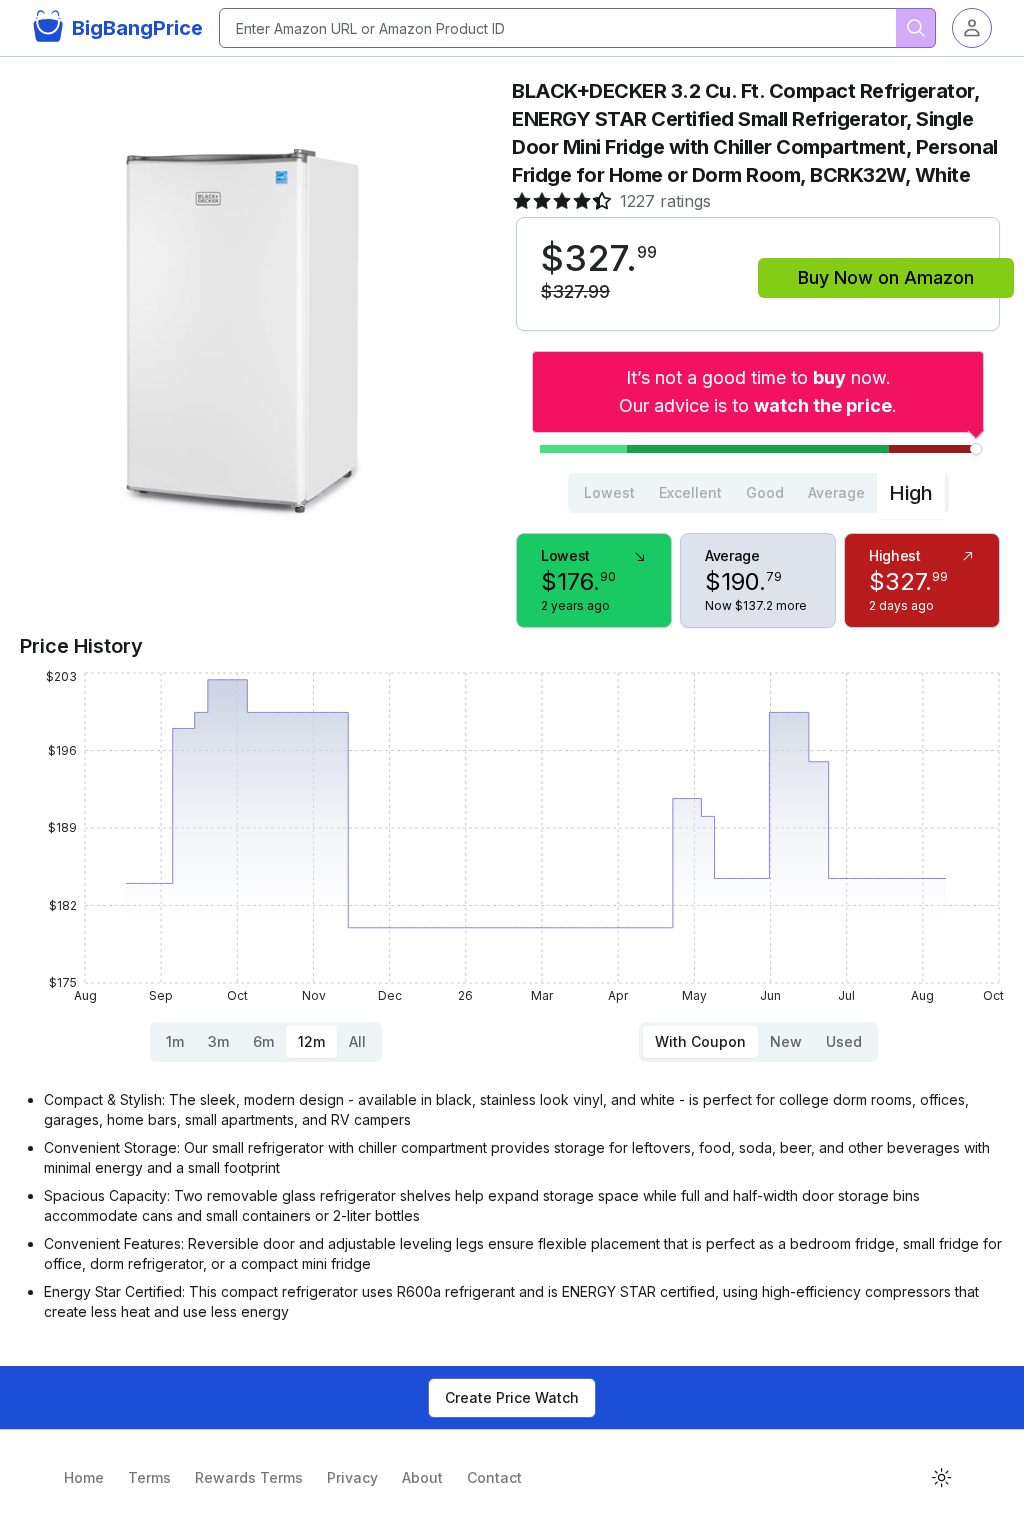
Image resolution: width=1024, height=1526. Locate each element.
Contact (494, 1477)
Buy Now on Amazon (886, 277)
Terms (149, 1477)
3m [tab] (218, 1041)
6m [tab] (263, 1041)
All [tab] (357, 1041)
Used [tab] (844, 1041)
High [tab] (911, 493)
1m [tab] (175, 1041)
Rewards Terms (249, 1477)
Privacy (352, 1477)
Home (84, 1477)
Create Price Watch (512, 1397)
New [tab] (786, 1041)
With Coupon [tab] (700, 1041)
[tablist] (758, 493)
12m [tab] (311, 1041)
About (422, 1477)
